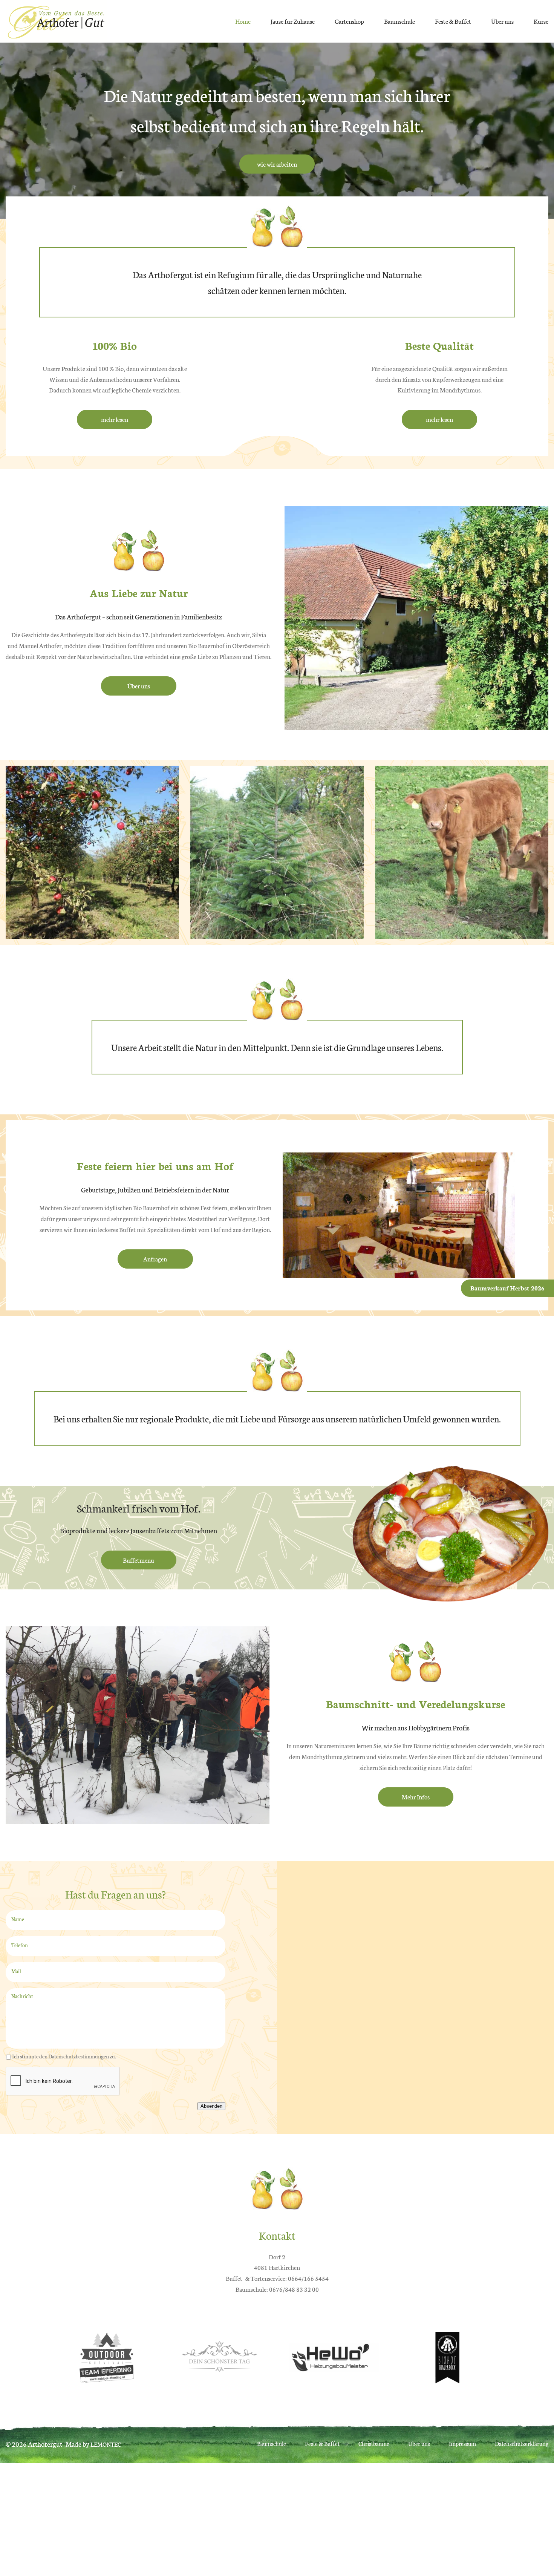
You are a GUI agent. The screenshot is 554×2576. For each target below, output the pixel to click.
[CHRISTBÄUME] (277, 933)
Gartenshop (349, 21)
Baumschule (399, 21)
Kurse (541, 21)
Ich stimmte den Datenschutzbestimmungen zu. (64, 2056)
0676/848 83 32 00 (294, 2289)
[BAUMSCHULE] (92, 933)
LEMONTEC (106, 2444)
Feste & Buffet (453, 21)
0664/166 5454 (308, 2278)
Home (243, 21)
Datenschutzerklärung (522, 2443)
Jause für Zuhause (293, 21)
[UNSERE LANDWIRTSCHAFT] (462, 933)
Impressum (462, 2443)
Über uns (502, 21)
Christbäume (374, 2443)
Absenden (211, 2106)
